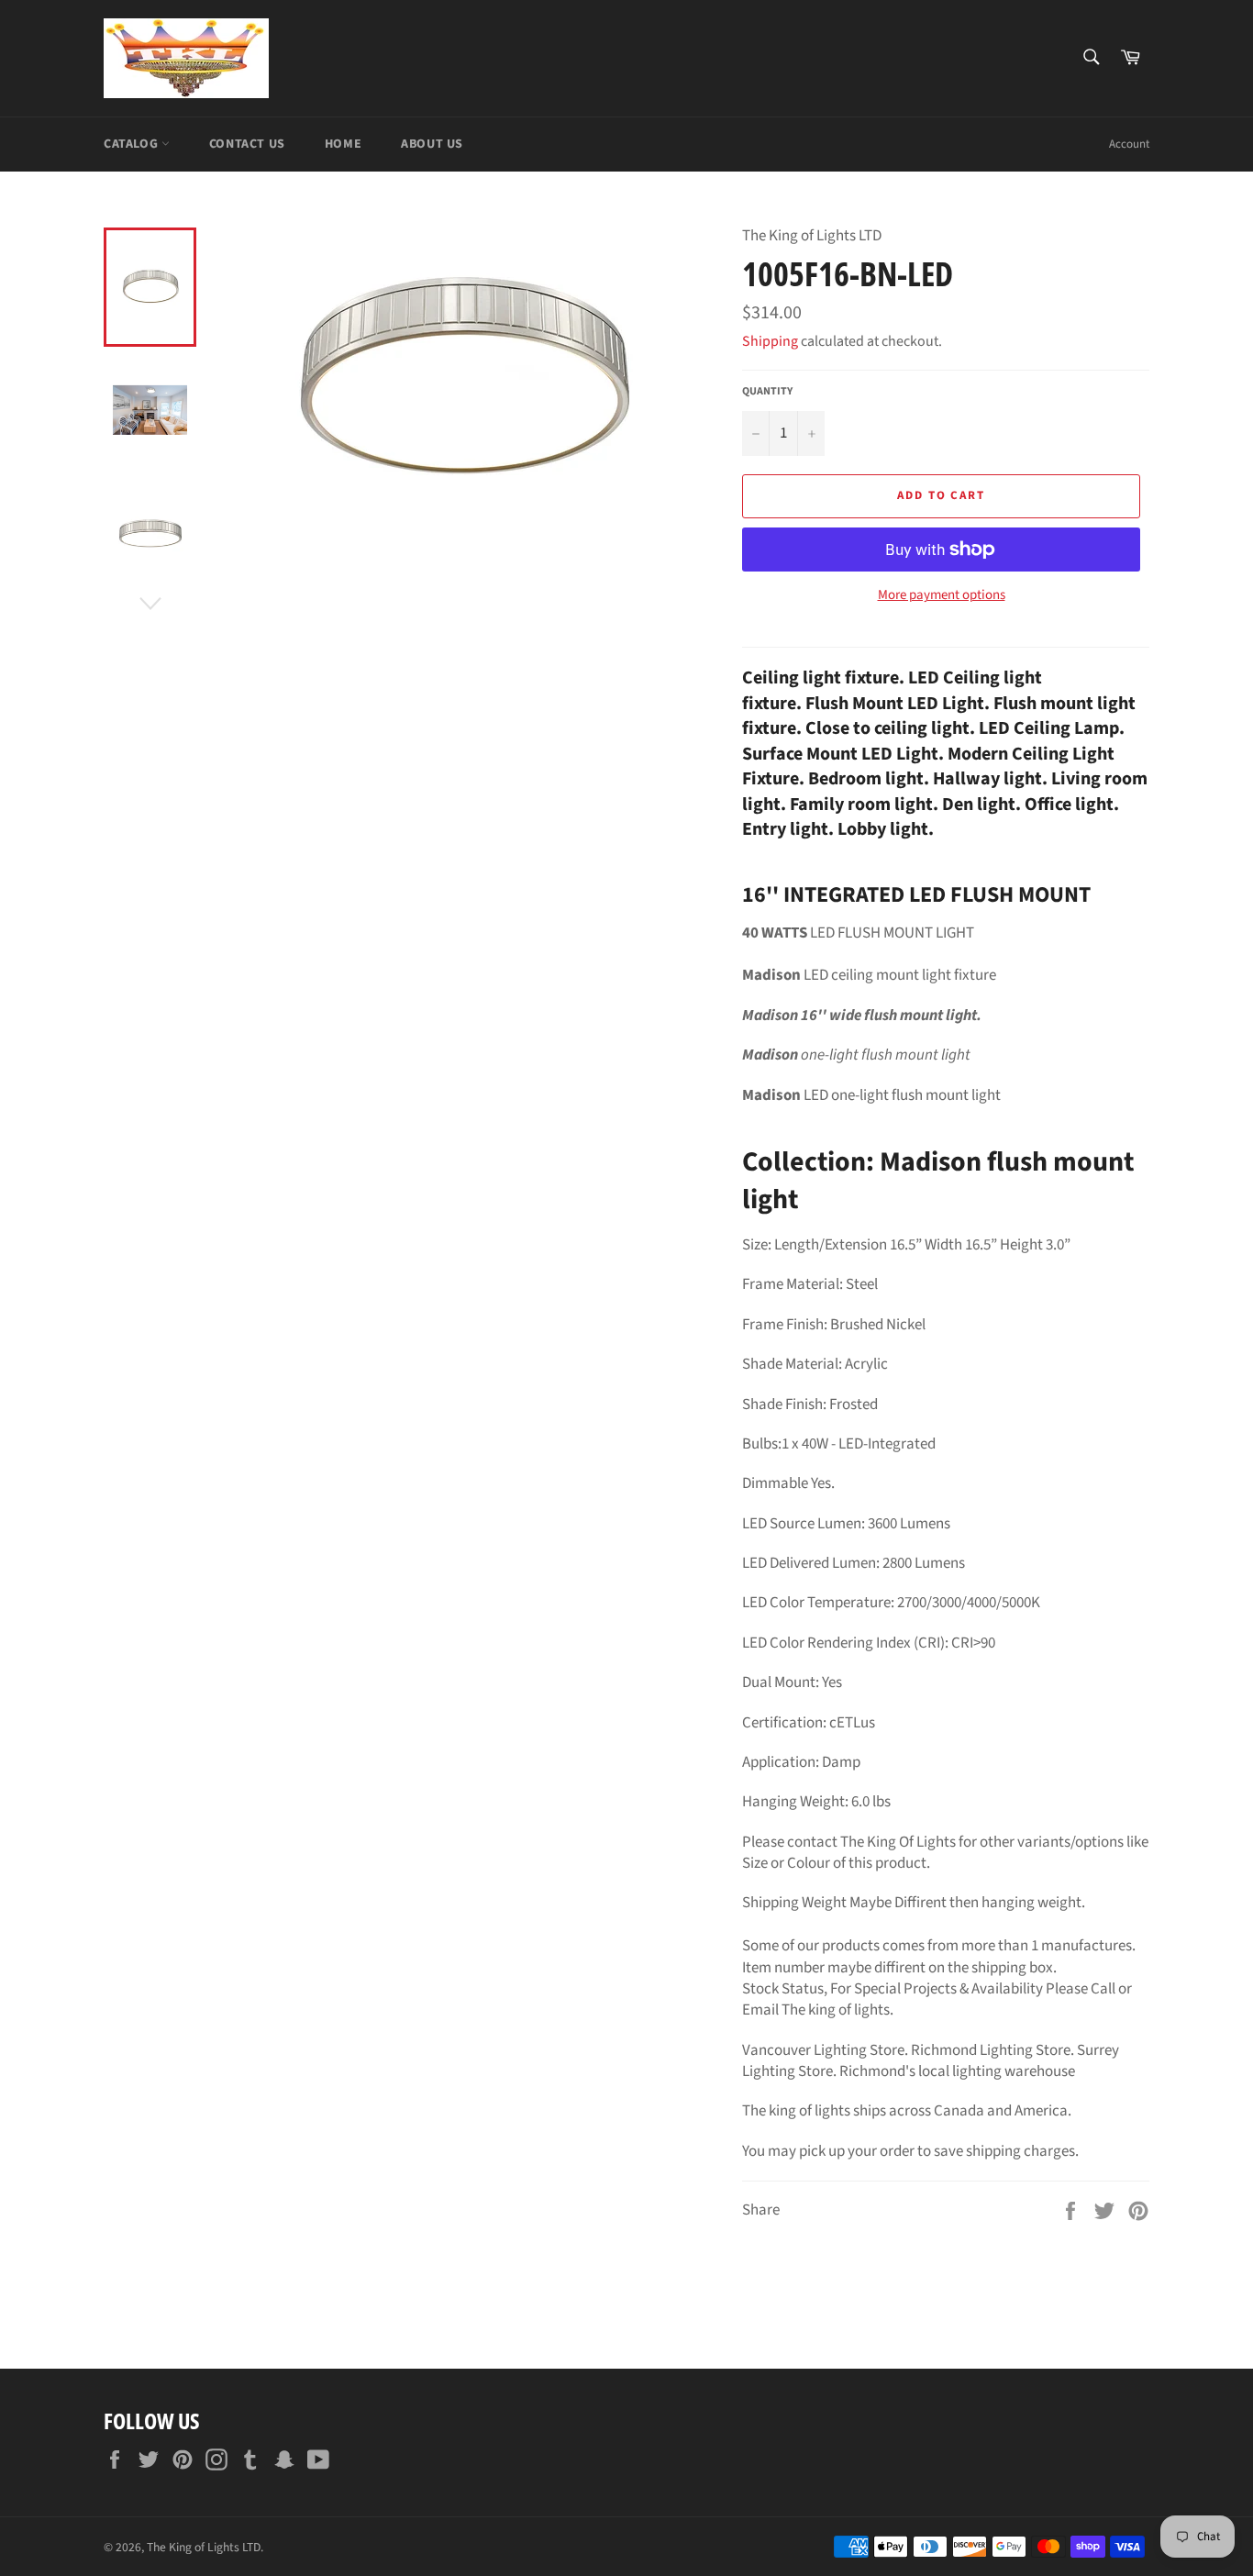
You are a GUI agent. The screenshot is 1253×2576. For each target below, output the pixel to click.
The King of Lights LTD (204, 2547)
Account (1129, 144)
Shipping (770, 341)
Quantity (767, 392)
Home (343, 144)
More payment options (942, 595)
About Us (432, 144)
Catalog (133, 144)
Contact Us (247, 144)
